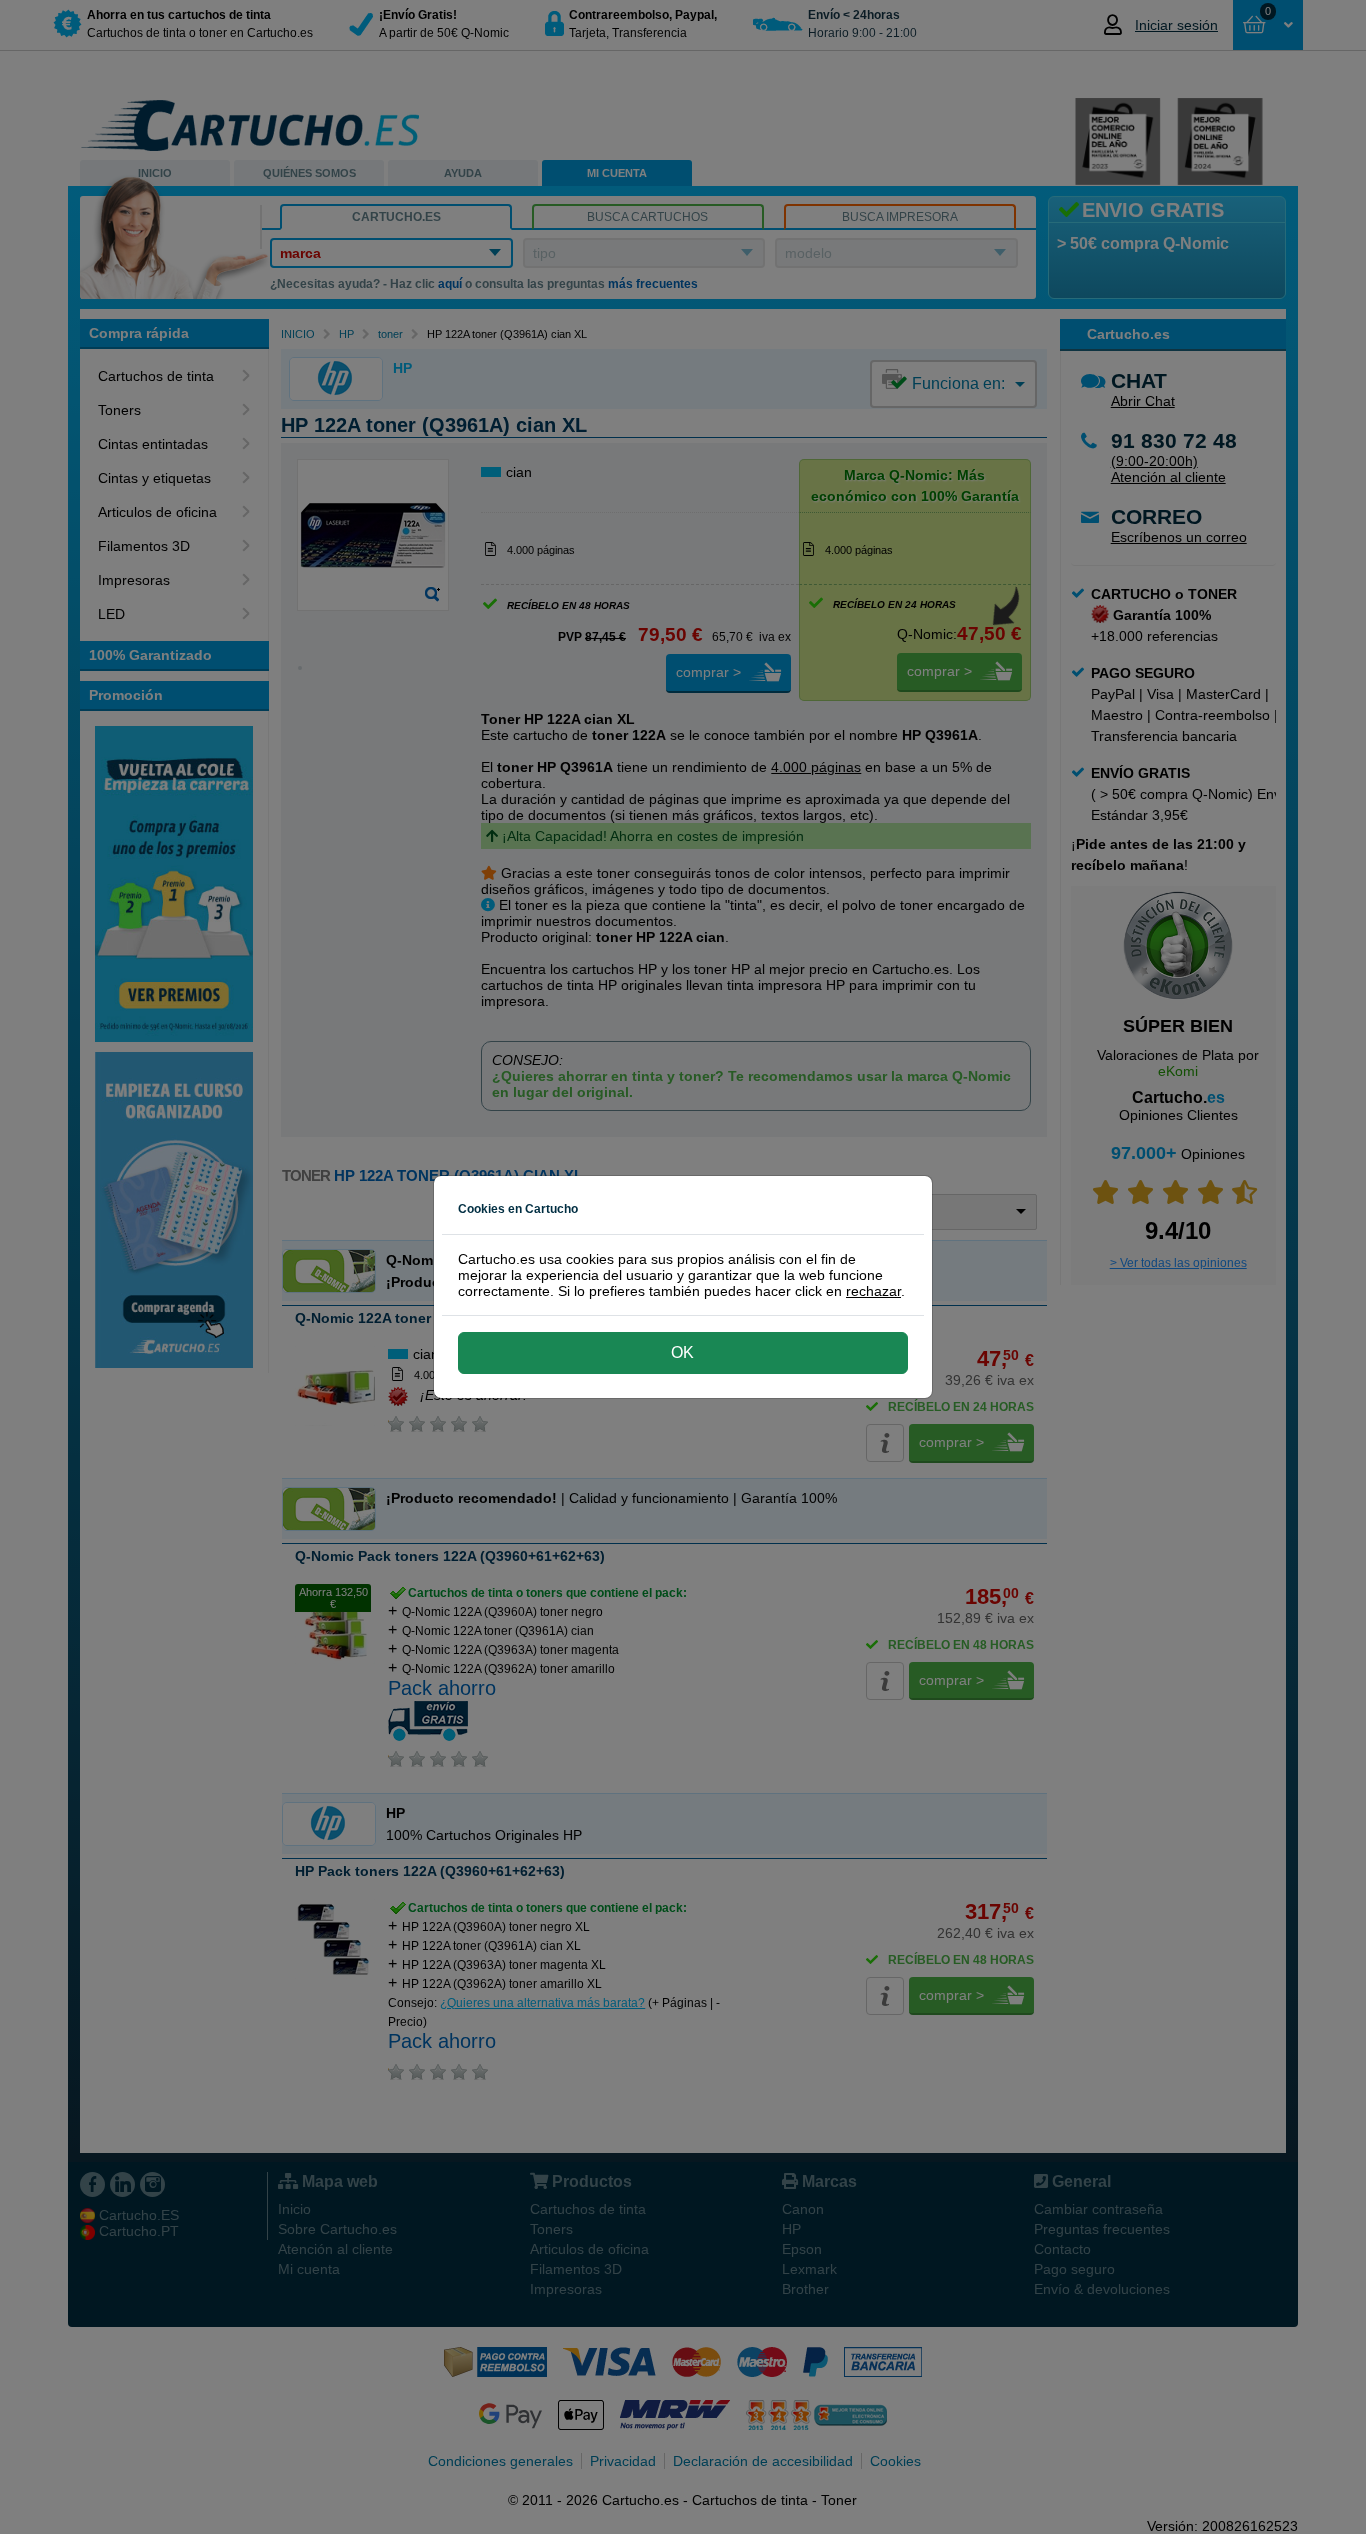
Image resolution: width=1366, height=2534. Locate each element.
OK (682, 1352)
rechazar (873, 1291)
